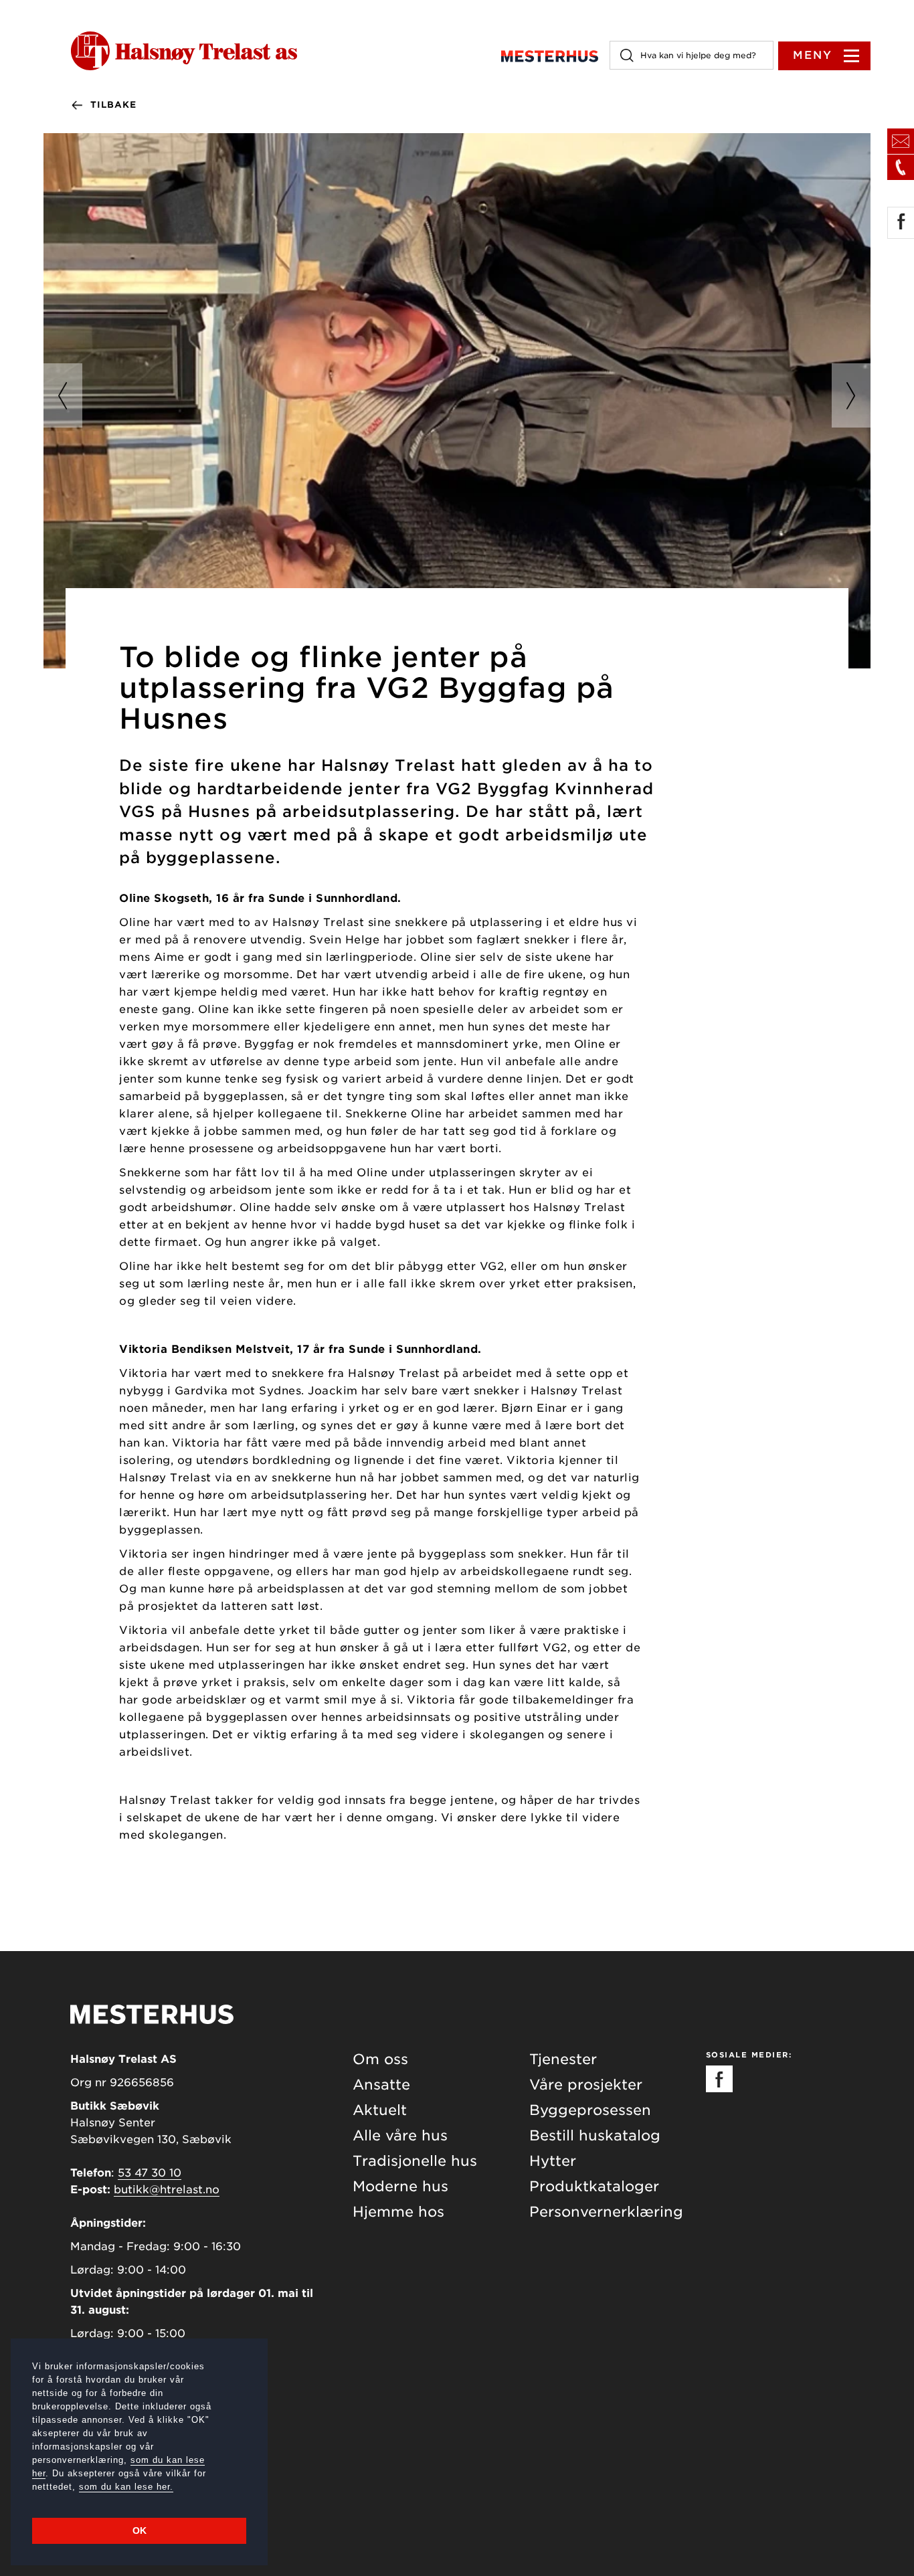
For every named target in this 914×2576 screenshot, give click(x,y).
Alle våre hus (400, 2135)
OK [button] (140, 2531)
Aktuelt (380, 2110)
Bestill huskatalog (595, 2135)
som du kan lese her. (126, 2487)
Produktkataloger (594, 2186)
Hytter (553, 2161)
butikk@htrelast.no (167, 2190)
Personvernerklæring (606, 2212)
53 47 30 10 (150, 2173)
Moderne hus (400, 2186)
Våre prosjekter (586, 2085)
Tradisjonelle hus (415, 2161)
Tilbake (113, 105)
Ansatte (381, 2085)
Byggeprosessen (590, 2110)
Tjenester (563, 2059)
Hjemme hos (398, 2212)
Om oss (380, 2059)
